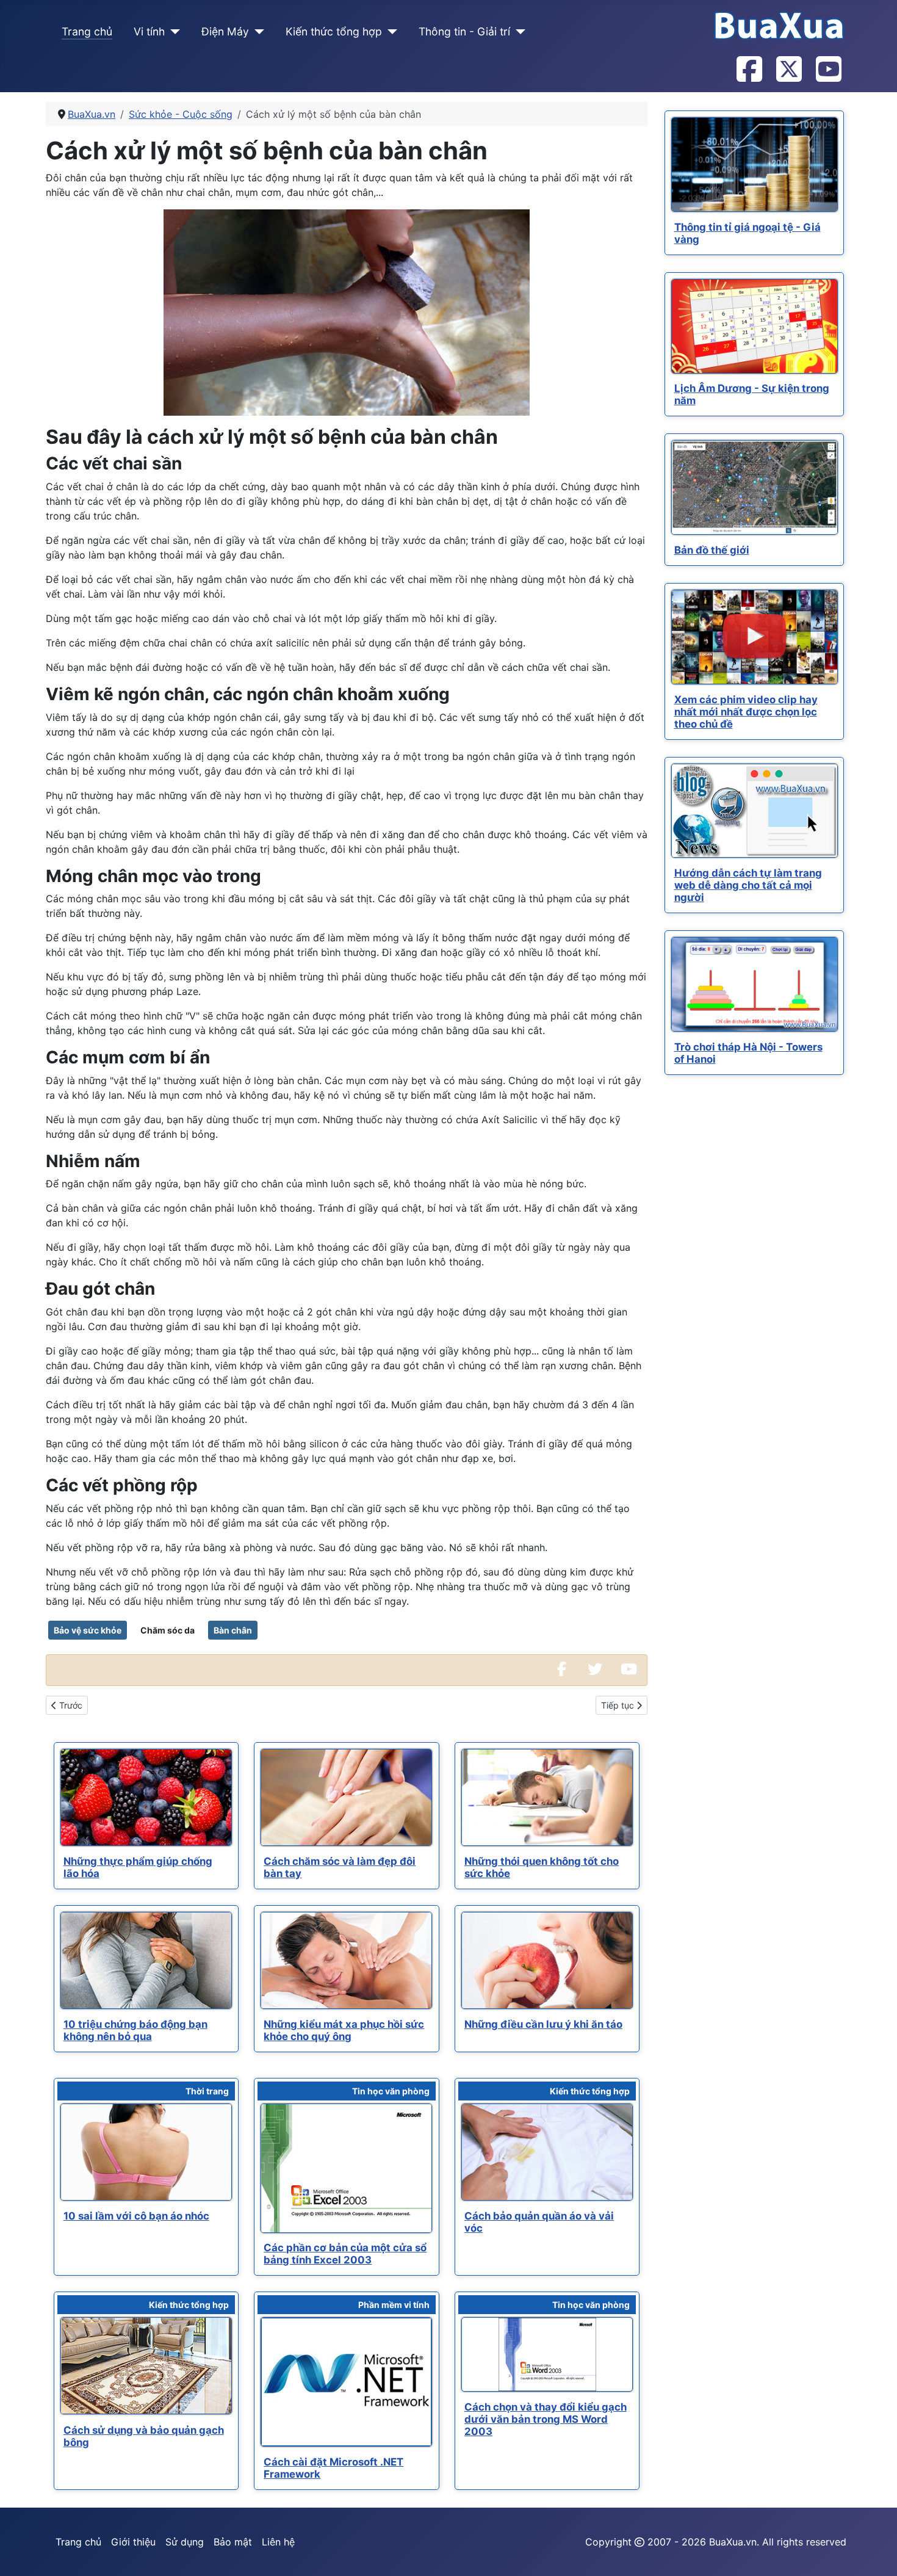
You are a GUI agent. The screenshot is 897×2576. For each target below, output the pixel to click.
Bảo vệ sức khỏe (88, 1630)
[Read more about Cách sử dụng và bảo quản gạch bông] (146, 2366)
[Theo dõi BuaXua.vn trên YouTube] (828, 70)
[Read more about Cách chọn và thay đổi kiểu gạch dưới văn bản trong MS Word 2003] (547, 2354)
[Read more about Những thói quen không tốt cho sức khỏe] (547, 1797)
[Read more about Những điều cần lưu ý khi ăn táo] (547, 1960)
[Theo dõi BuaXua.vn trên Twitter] (788, 70)
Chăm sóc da (168, 1630)
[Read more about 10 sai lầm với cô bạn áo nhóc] (146, 2152)
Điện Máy (225, 31)
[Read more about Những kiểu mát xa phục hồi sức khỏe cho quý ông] (346, 1960)
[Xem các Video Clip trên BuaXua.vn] (629, 1670)
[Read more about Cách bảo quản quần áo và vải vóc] (547, 2152)
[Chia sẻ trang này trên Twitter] (595, 1670)
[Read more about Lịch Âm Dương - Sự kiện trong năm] (755, 326)
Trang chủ (87, 31)
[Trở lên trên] (876, 2553)
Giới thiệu (133, 2542)
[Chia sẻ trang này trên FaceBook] (561, 1670)
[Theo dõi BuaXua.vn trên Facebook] (749, 70)
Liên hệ (278, 2542)
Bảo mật (233, 2542)
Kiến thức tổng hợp (334, 31)
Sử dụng (185, 2542)
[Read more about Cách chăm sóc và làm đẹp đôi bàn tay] (346, 1797)
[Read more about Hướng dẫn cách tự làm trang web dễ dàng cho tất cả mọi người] (755, 811)
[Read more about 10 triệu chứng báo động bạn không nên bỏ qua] (146, 1960)
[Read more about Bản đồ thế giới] (755, 487)
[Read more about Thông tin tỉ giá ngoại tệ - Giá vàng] (755, 165)
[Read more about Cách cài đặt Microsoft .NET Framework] (346, 2382)
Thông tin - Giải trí (464, 31)
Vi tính (149, 31)
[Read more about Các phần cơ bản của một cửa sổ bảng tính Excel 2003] (346, 2168)
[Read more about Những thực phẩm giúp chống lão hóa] (146, 1797)
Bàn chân (233, 1630)
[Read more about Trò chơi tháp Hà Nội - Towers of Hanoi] (755, 984)
